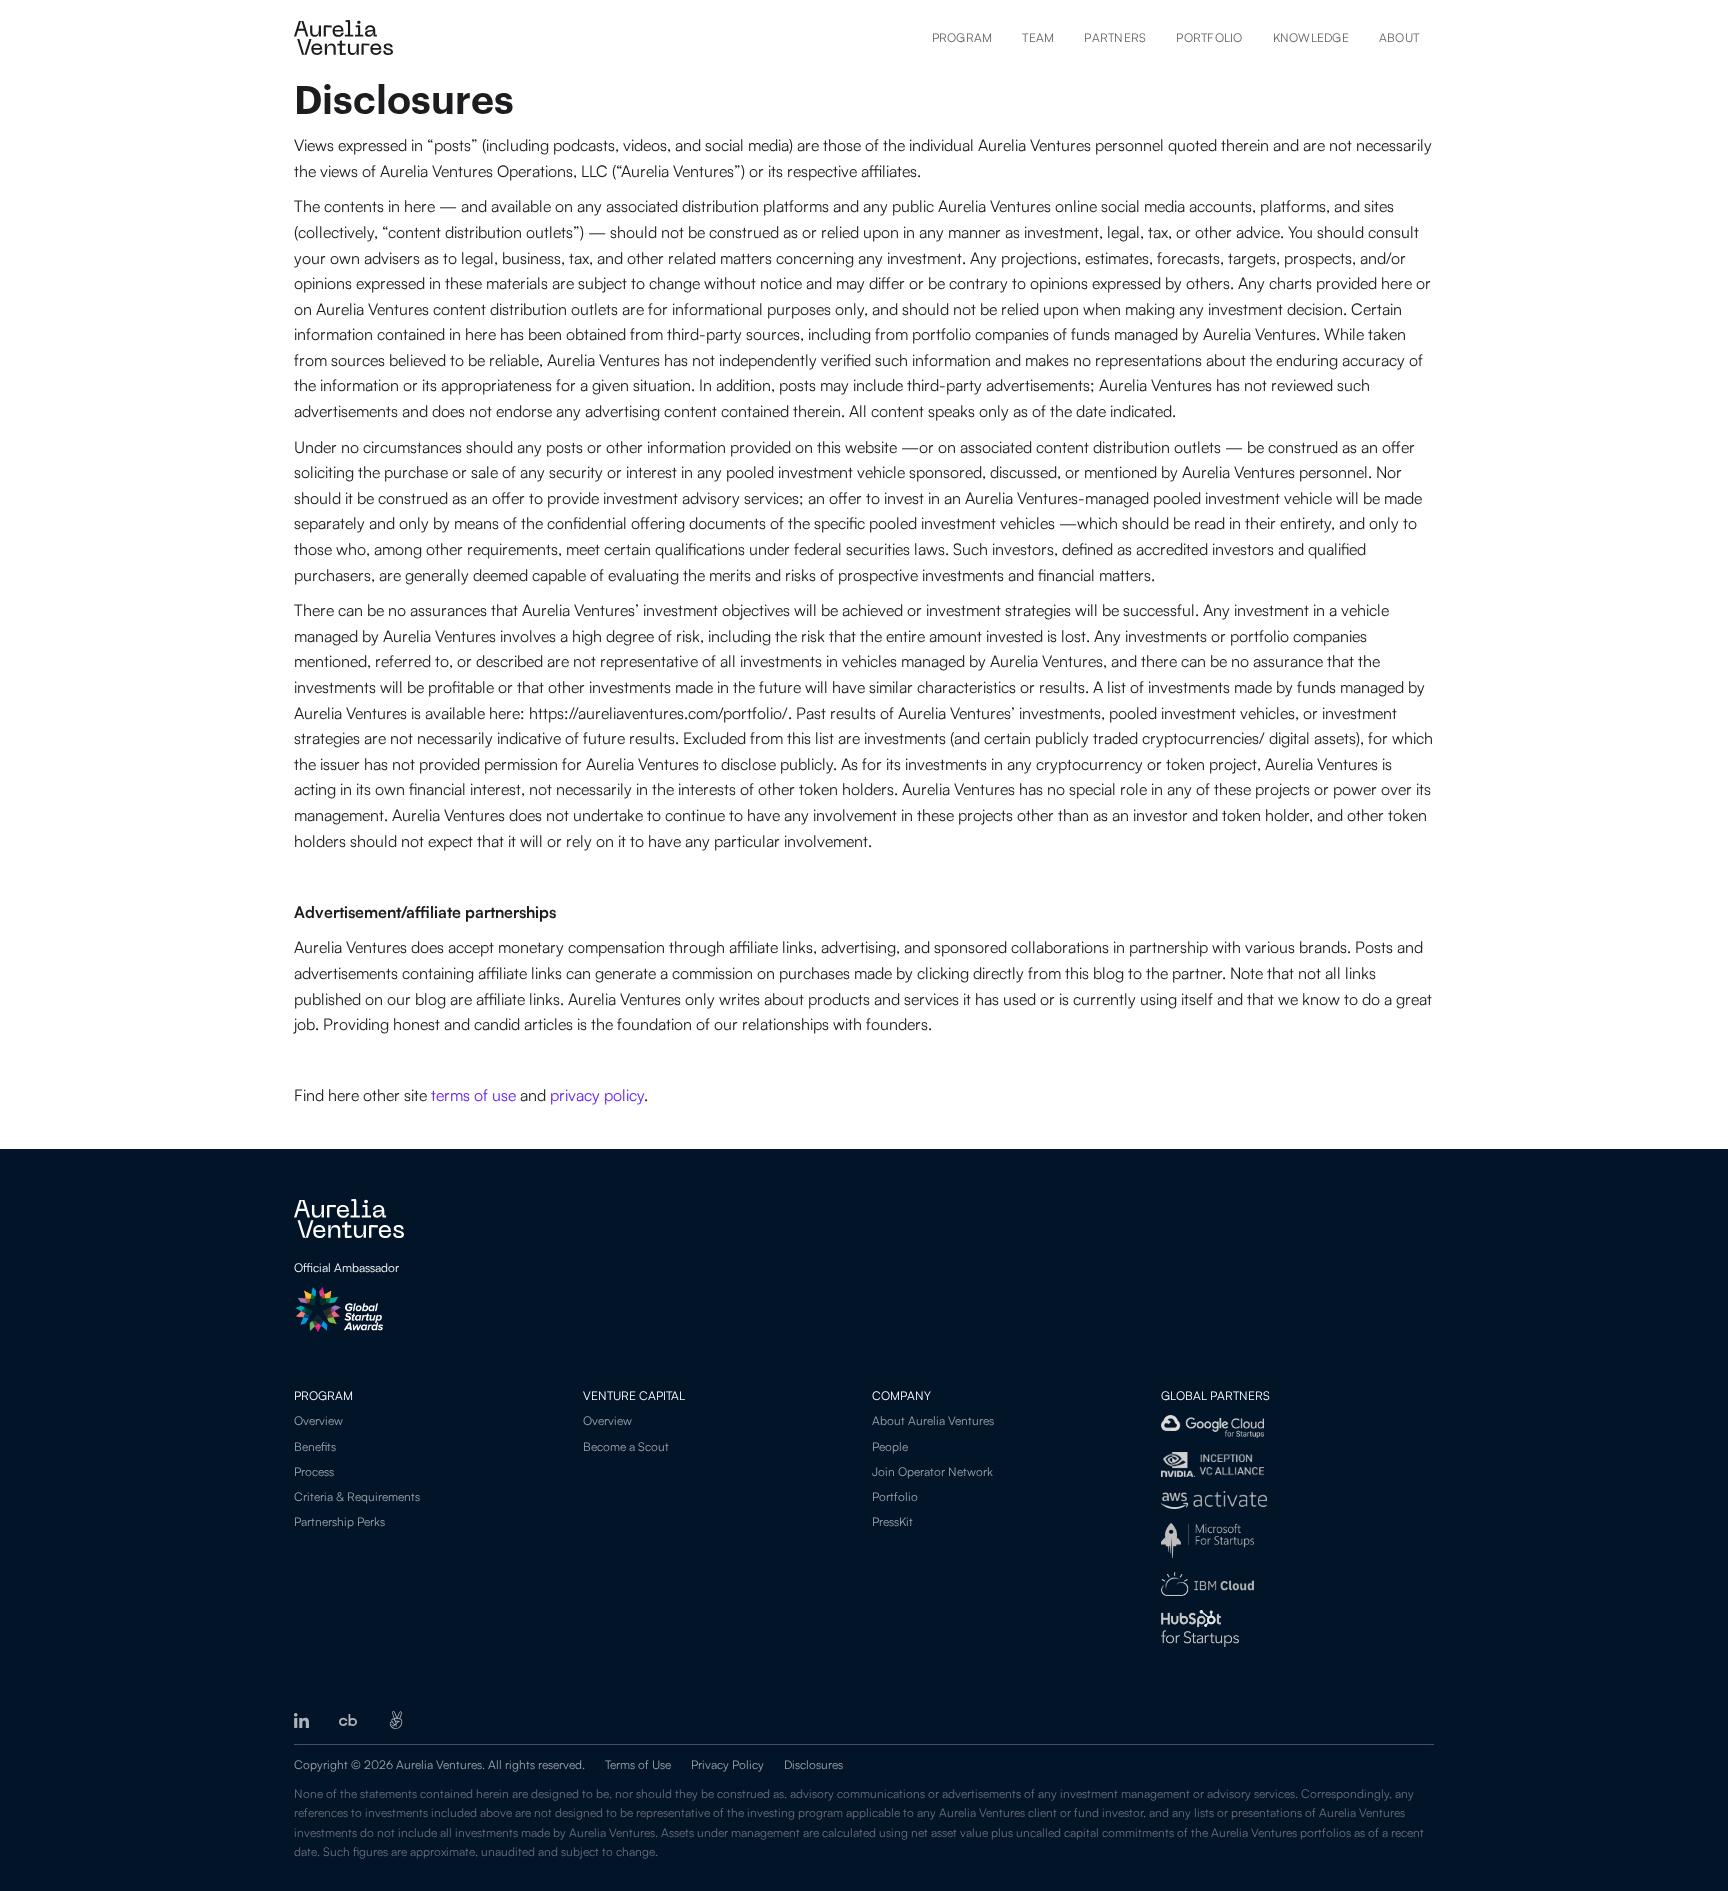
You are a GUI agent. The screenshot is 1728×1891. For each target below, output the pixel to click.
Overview (318, 1420)
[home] (343, 37)
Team (1038, 37)
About (1399, 37)
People (890, 1446)
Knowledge (1311, 37)
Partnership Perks (339, 1521)
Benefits (315, 1446)
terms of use (473, 1095)
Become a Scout (626, 1446)
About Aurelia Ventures (933, 1420)
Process (314, 1471)
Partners (1115, 37)
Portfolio (1209, 37)
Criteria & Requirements (357, 1496)
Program (962, 37)
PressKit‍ (892, 1521)
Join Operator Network (932, 1471)
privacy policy (597, 1095)
